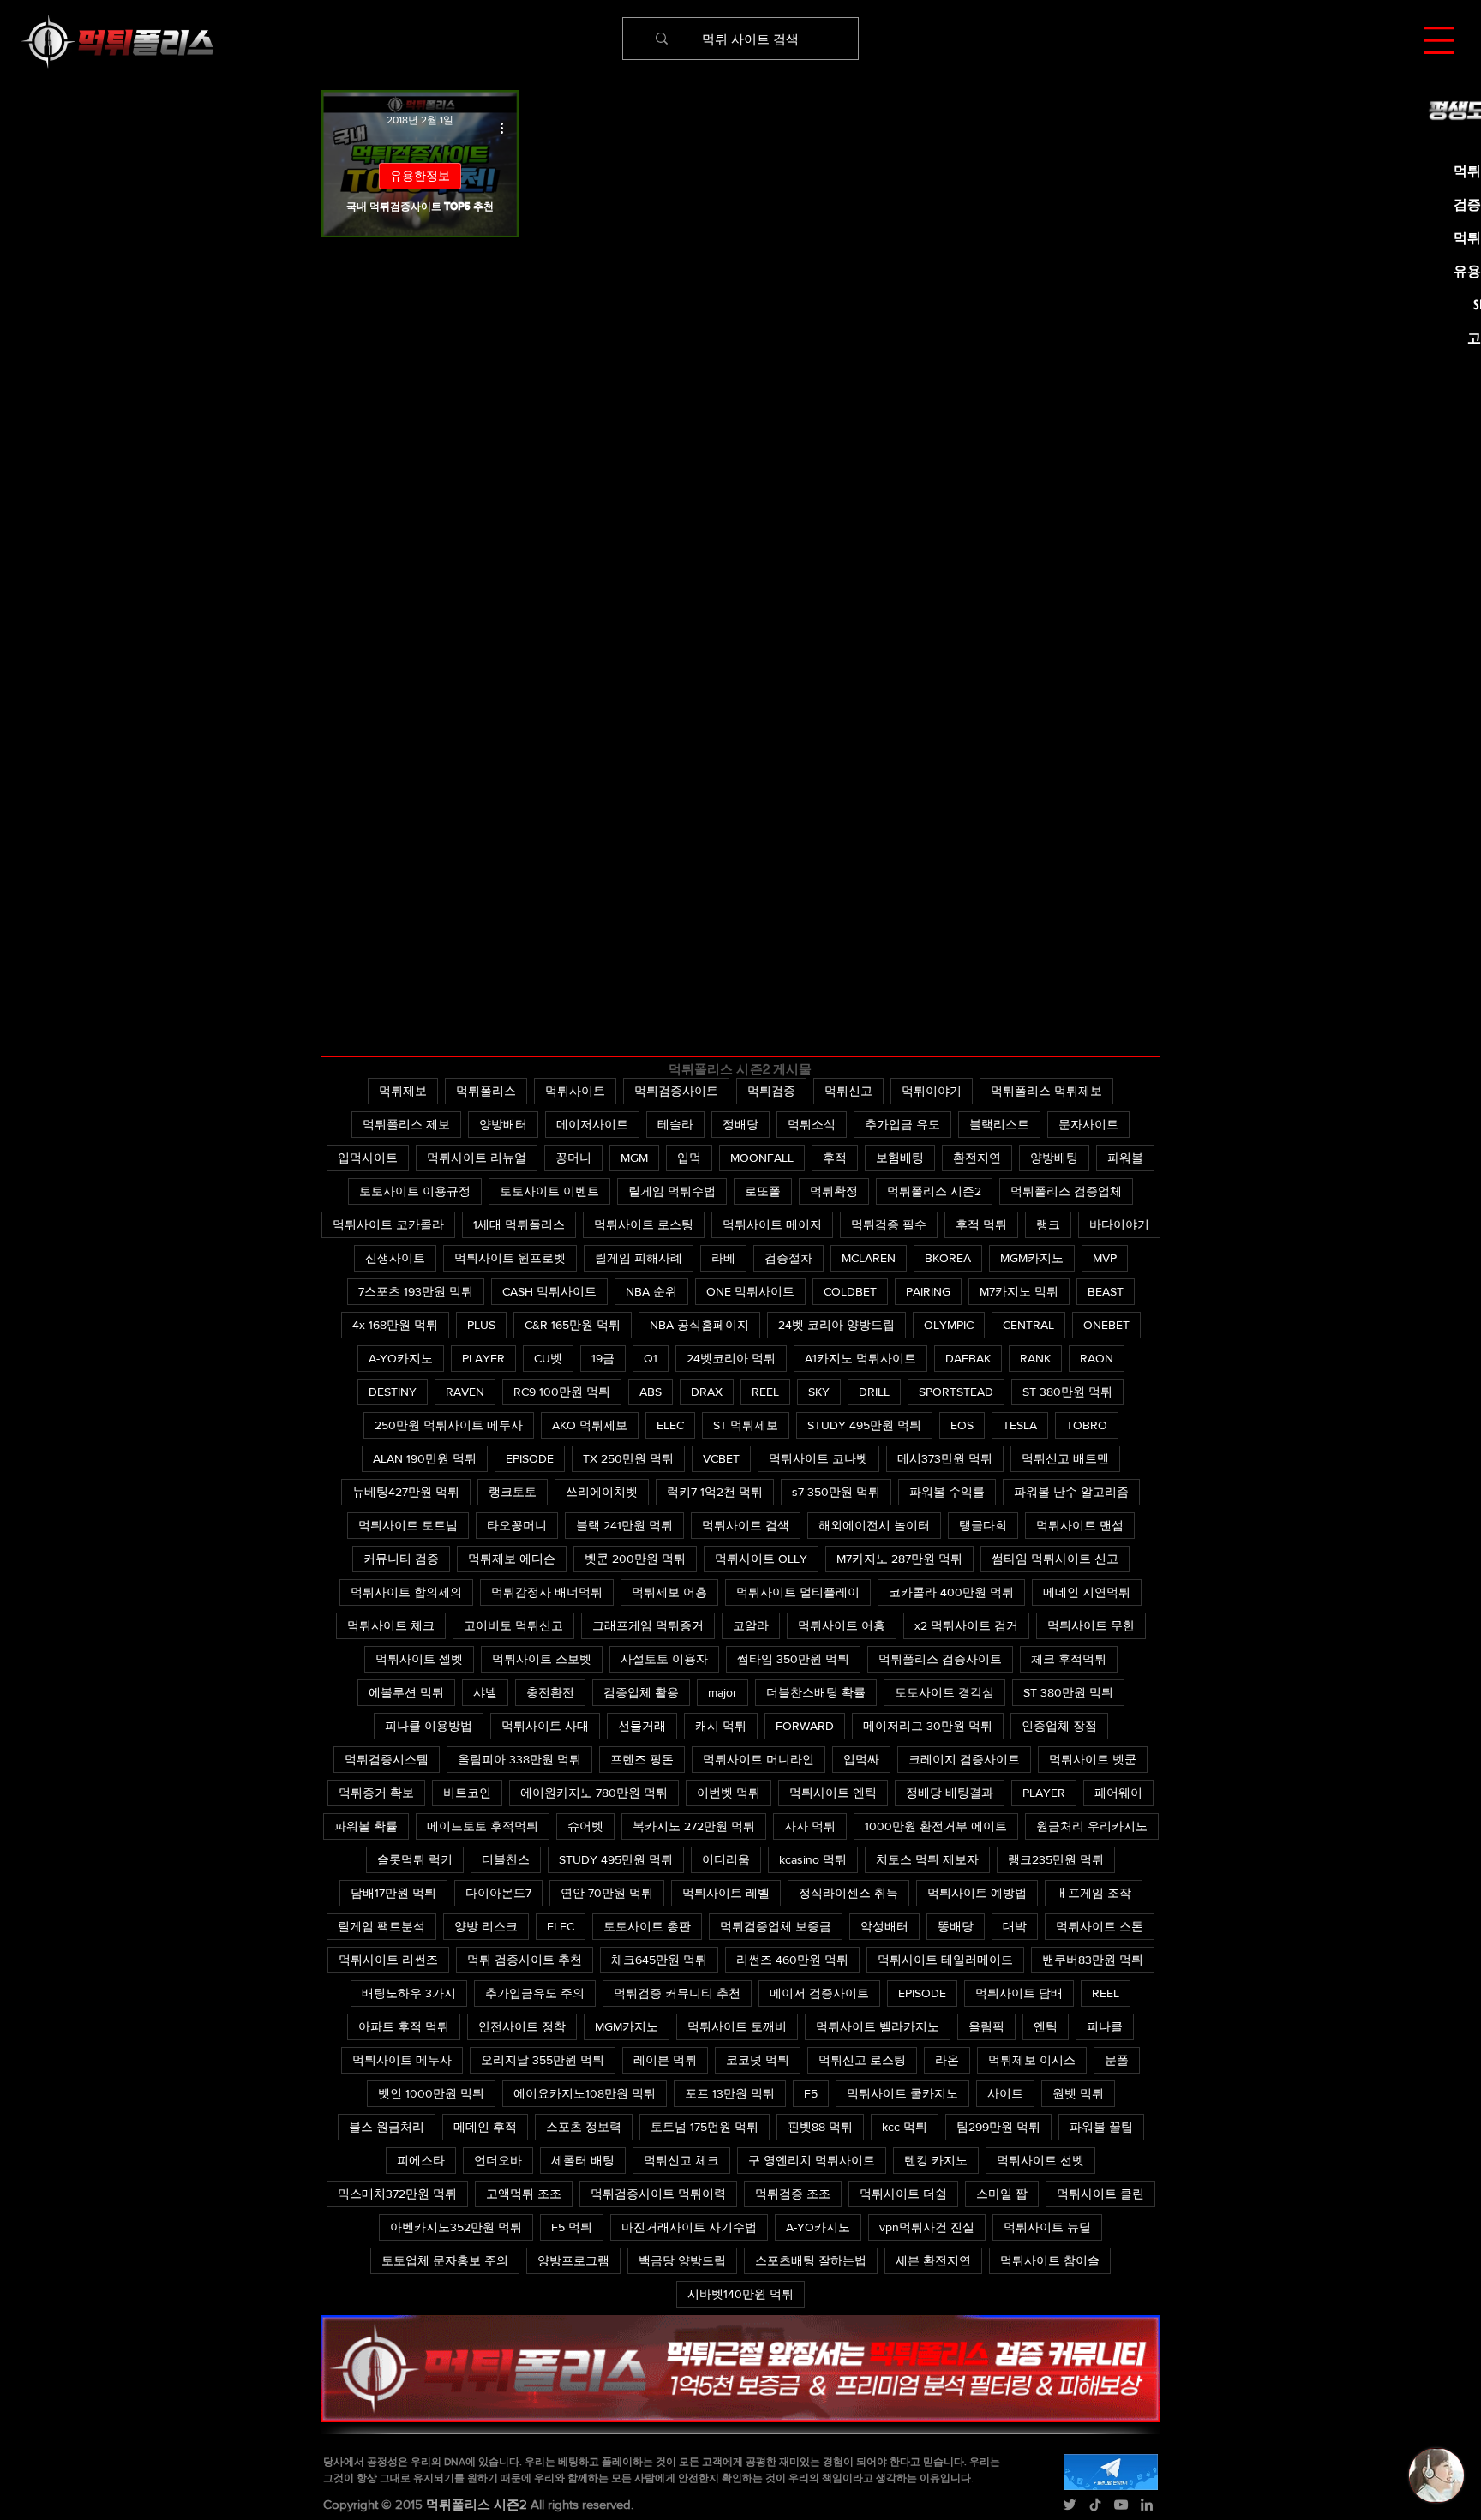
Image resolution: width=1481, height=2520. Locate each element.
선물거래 (642, 1726)
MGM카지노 (1032, 1258)
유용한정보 (420, 176)
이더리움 (726, 1859)
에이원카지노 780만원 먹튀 (594, 1793)
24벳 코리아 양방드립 (836, 1325)
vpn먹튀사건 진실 (927, 2227)
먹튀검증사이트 (676, 1091)
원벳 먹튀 (1078, 2093)
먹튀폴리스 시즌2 (934, 1191)
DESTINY (393, 1392)
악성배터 (884, 1926)
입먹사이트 (368, 1158)
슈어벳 (585, 1826)
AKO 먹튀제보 (590, 1425)
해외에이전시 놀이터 (874, 1525)
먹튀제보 (403, 1091)
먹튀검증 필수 (889, 1224)
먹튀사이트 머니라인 (758, 1759)
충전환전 (550, 1692)
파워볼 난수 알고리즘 (1071, 1492)
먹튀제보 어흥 (669, 1592)
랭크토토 (513, 1492)
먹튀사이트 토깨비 (737, 2026)
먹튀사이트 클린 (1100, 2194)
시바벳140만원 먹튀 (740, 2294)
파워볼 (1125, 1158)
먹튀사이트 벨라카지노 (878, 2026)
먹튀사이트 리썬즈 (388, 1960)
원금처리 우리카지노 (1092, 1826)
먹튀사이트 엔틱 (833, 1793)
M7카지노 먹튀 (1019, 1291)
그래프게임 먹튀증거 (648, 1625)
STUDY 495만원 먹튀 (864, 1425)
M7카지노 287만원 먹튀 (899, 1559)
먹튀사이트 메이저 (772, 1224)
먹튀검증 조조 (793, 2194)
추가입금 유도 (902, 1124)
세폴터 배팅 (583, 2160)
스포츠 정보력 (584, 2127)
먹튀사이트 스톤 (1100, 1926)
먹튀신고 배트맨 (1065, 1458)
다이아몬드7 (498, 1893)
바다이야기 (1119, 1224)
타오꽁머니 (517, 1525)
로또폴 (763, 1191)
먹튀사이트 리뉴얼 (477, 1158)
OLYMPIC (949, 1325)
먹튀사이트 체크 (391, 1625)
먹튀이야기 (932, 1091)
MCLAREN (869, 1258)
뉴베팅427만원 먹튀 (406, 1492)
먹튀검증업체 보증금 (776, 1926)
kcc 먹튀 (905, 2127)
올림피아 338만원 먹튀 (519, 1759)
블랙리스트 (999, 1124)
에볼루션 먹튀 (406, 1692)
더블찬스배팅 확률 (816, 1692)
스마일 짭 (1002, 2194)
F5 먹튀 (572, 2227)
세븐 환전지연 (933, 2260)
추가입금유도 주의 (535, 1993)
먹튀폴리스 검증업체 (1066, 1191)
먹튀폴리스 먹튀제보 (1046, 1091)
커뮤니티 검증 (401, 1559)
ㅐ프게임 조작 (1094, 1893)
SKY (819, 1392)
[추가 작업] (507, 128)
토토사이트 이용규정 (415, 1191)
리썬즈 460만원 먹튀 (792, 1960)
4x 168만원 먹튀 (395, 1325)
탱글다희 (983, 1525)
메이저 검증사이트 (819, 1993)
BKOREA (948, 1258)
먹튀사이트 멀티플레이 (798, 1592)
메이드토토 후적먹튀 (483, 1826)
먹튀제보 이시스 (1032, 2060)
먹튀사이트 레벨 (726, 1893)
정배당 (740, 1124)
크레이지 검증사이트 (964, 1759)
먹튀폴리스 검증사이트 (940, 1659)
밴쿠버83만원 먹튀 (1093, 1960)
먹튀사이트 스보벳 (542, 1659)
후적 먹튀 (981, 1224)
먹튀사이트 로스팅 (644, 1224)
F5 (811, 2093)
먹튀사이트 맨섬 (1080, 1525)
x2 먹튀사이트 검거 (966, 1625)
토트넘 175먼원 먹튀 (705, 2127)
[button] (1439, 40)
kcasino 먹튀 (813, 1859)
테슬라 (675, 1124)
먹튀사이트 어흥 (842, 1625)
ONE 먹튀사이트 (750, 1291)
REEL (765, 1392)
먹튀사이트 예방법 (977, 1893)
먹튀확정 (834, 1191)
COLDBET (850, 1291)
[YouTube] (1121, 2505)
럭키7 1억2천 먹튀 (715, 1492)
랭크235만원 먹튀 (1056, 1859)
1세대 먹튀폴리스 (519, 1224)
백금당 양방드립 (682, 2260)
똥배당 (956, 1926)
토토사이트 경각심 (944, 1692)
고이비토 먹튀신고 (513, 1625)
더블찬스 (506, 1859)
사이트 (1005, 2093)
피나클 (1105, 2026)
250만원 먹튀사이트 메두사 (449, 1425)
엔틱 (1046, 2026)
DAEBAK (968, 1358)
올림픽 (986, 2026)
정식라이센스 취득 (848, 1893)
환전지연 (977, 1158)
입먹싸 (861, 1759)
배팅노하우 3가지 (409, 1993)
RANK (1035, 1358)
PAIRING (928, 1291)
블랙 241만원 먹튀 (624, 1525)
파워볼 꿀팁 (1101, 2127)
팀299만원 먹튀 (998, 2127)
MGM (634, 1158)
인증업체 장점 (1059, 1726)
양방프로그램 (573, 2260)
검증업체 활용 (641, 1692)
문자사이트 (1088, 1124)
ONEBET (1106, 1325)
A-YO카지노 (401, 1358)
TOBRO (1087, 1425)
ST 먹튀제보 (746, 1425)
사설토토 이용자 (664, 1659)
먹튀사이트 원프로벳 (510, 1258)
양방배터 (503, 1124)
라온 (947, 2060)
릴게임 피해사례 (639, 1258)
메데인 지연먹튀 (1087, 1592)
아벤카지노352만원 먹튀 (456, 2227)
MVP (1105, 1258)
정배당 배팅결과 (950, 1793)
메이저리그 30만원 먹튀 (928, 1726)
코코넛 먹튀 (758, 2060)
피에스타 (421, 2160)
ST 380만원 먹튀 (1067, 1392)
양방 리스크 (486, 1926)
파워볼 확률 (366, 1826)
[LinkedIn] (1147, 2505)
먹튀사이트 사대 (545, 1726)
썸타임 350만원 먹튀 (793, 1659)
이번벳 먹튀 (729, 1793)
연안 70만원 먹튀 (607, 1893)
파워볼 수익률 (947, 1492)
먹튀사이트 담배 (1019, 1993)
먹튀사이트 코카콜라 (388, 1224)
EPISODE (530, 1458)
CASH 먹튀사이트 (549, 1291)
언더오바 (498, 2160)
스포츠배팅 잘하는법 (811, 2260)
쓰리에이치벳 (602, 1492)
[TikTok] (1095, 2505)
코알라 (751, 1625)
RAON (1097, 1358)
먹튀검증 (771, 1091)
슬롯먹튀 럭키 (415, 1859)
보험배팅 (900, 1158)
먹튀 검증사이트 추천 (525, 1960)
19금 (603, 1358)
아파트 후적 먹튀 (404, 2026)
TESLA (1020, 1425)
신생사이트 (395, 1258)
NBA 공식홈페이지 (699, 1325)
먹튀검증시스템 (387, 1759)
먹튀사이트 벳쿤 (1093, 1759)
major (723, 1692)
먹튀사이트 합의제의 (406, 1592)
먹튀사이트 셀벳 (419, 1659)
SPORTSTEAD (956, 1392)
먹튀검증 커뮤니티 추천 (677, 1993)
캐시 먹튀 (721, 1726)
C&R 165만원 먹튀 (573, 1325)
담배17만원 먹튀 (393, 1893)
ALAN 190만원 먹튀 (425, 1458)
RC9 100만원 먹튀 (562, 1392)
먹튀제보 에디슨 (512, 1559)
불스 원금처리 (387, 2127)
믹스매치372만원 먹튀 (397, 2194)
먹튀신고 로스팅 (862, 2060)
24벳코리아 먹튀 (731, 1358)
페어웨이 (1118, 1793)
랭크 (1048, 1224)
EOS (962, 1425)
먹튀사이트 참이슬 (1050, 2260)
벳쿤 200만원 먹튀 (635, 1559)
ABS (651, 1392)
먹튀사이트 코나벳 (818, 1458)
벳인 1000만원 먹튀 (431, 2093)
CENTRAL (1028, 1325)
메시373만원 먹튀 (945, 1458)
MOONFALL (762, 1158)
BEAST (1106, 1291)
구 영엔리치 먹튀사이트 (812, 2160)
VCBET (721, 1458)
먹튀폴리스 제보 (406, 1124)
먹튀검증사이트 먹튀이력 (658, 2194)
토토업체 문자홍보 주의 (445, 2260)
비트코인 (467, 1793)
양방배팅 (1054, 1158)
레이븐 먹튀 (665, 2060)
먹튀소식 (812, 1124)
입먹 (689, 1158)
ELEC (670, 1425)
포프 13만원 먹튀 (730, 2093)
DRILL (874, 1392)
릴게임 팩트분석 (381, 1926)
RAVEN (465, 1392)
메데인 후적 (485, 2127)
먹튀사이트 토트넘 (408, 1525)
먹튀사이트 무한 (1091, 1625)
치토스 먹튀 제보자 (927, 1859)
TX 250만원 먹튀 (628, 1458)
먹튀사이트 (575, 1091)
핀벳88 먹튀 (820, 2127)
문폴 (1117, 2060)
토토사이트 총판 (647, 1926)
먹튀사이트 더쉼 (903, 2194)
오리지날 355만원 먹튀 (543, 2060)
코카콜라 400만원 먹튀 (951, 1592)
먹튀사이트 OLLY (761, 1559)
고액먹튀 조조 (524, 2194)
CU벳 (548, 1358)
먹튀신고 (848, 1091)
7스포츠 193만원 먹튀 (416, 1291)
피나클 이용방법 (429, 1726)
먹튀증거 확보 (376, 1793)
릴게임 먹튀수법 (672, 1191)
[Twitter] (1070, 2505)
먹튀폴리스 (486, 1091)
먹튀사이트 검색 (746, 1525)
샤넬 (485, 1692)
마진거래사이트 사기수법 (689, 2227)
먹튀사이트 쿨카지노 (902, 2093)
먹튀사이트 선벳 (1040, 2160)
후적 (835, 1158)
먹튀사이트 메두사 (402, 2060)
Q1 (651, 1358)
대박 (1015, 1926)
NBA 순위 (651, 1291)
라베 (723, 1258)
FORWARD (805, 1726)
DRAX (707, 1392)
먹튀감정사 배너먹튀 (547, 1592)
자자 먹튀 (810, 1826)
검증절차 (788, 1258)
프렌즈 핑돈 (642, 1759)
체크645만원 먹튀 (659, 1960)
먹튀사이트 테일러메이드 (945, 1960)
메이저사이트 (592, 1124)
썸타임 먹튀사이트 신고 (1055, 1559)
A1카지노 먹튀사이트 (860, 1358)
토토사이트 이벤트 (549, 1191)
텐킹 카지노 (936, 2160)
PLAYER (483, 1358)
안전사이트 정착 (522, 2026)
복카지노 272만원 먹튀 (694, 1826)
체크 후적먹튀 (1069, 1659)
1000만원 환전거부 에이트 (936, 1826)
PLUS (481, 1325)
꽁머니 (573, 1158)
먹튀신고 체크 (681, 2160)
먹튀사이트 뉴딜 (1047, 2227)
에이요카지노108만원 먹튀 (585, 2093)
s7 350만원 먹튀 (836, 1492)
